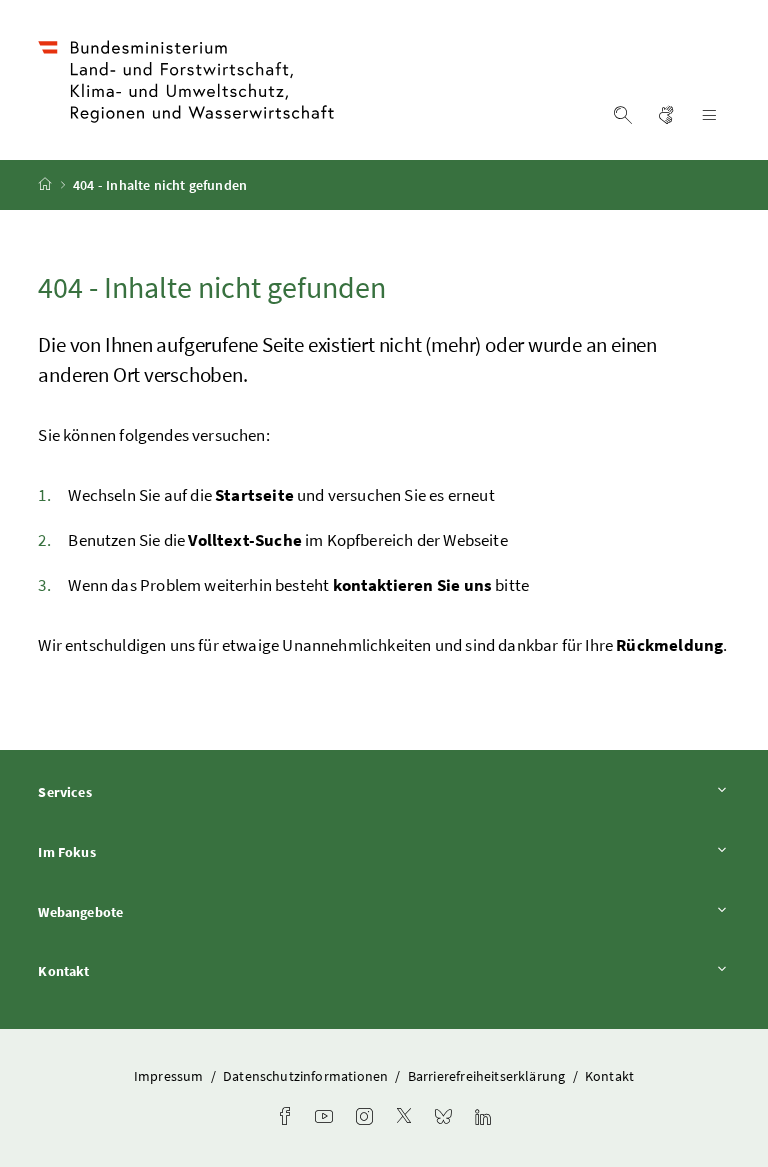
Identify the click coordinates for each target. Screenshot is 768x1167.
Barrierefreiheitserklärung (488, 1076)
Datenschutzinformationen (307, 1076)
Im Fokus (122, 851)
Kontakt (119, 970)
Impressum (170, 1076)
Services (120, 791)
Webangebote (136, 911)
